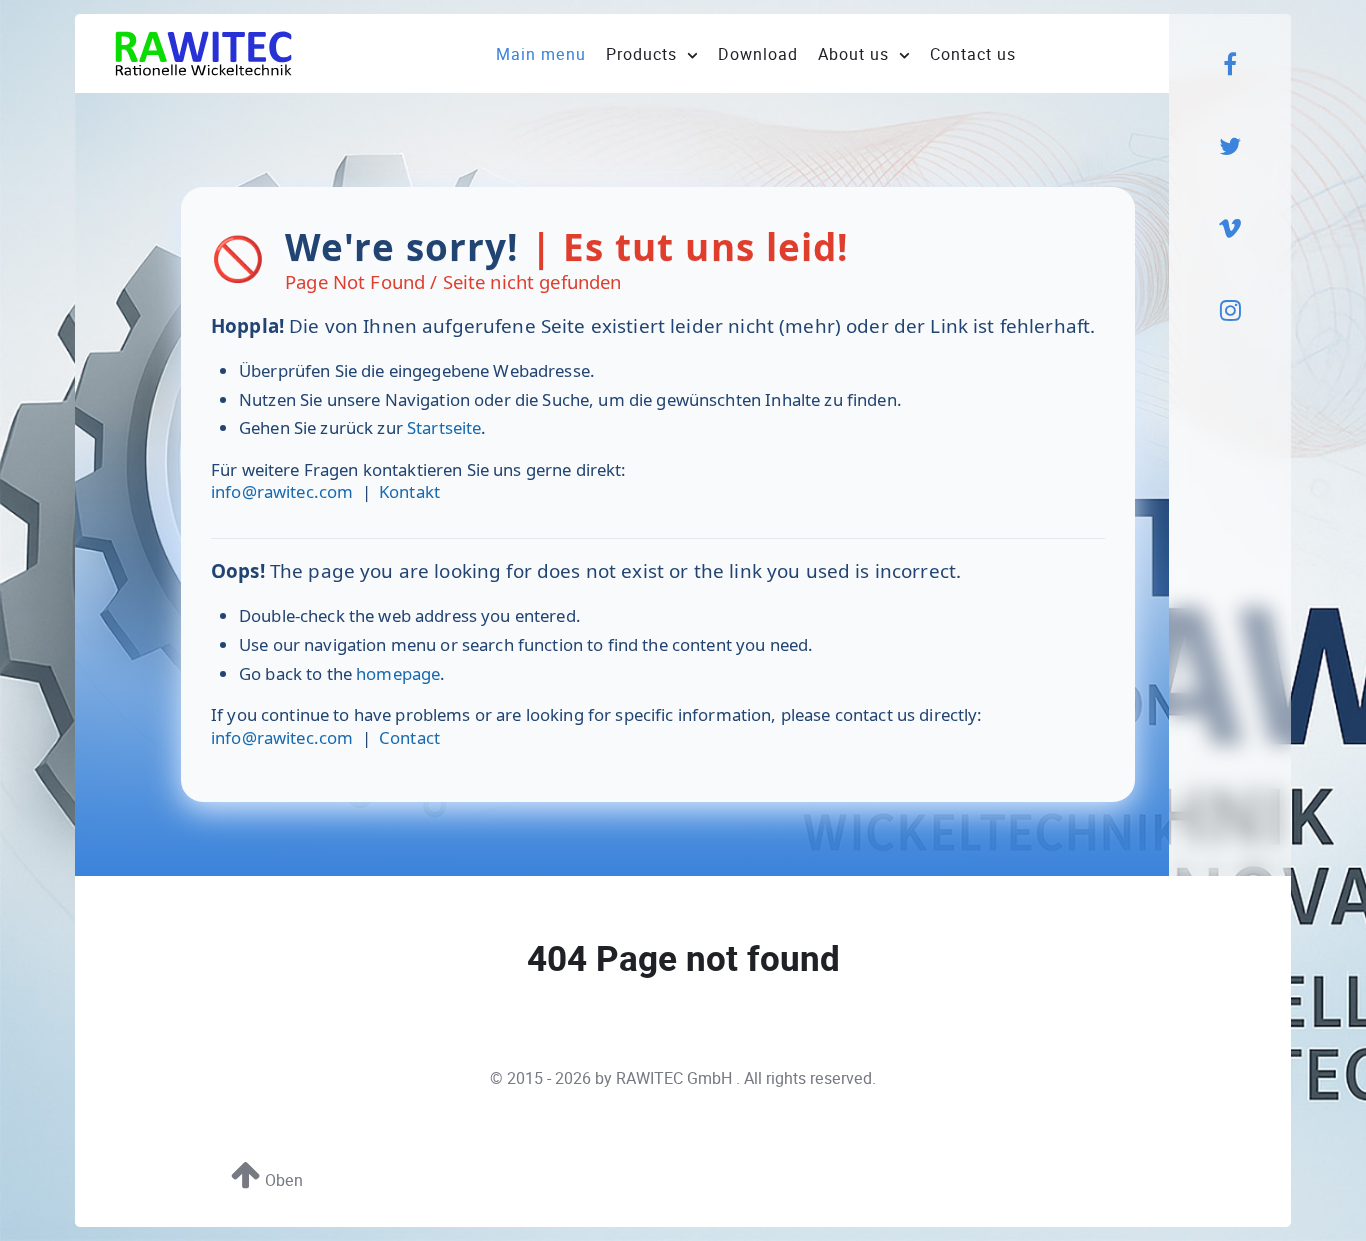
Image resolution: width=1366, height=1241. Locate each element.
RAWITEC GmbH (676, 1078)
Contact (409, 737)
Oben (282, 1180)
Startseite (444, 427)
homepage (398, 673)
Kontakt (409, 491)
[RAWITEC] (204, 52)
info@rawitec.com (282, 491)
